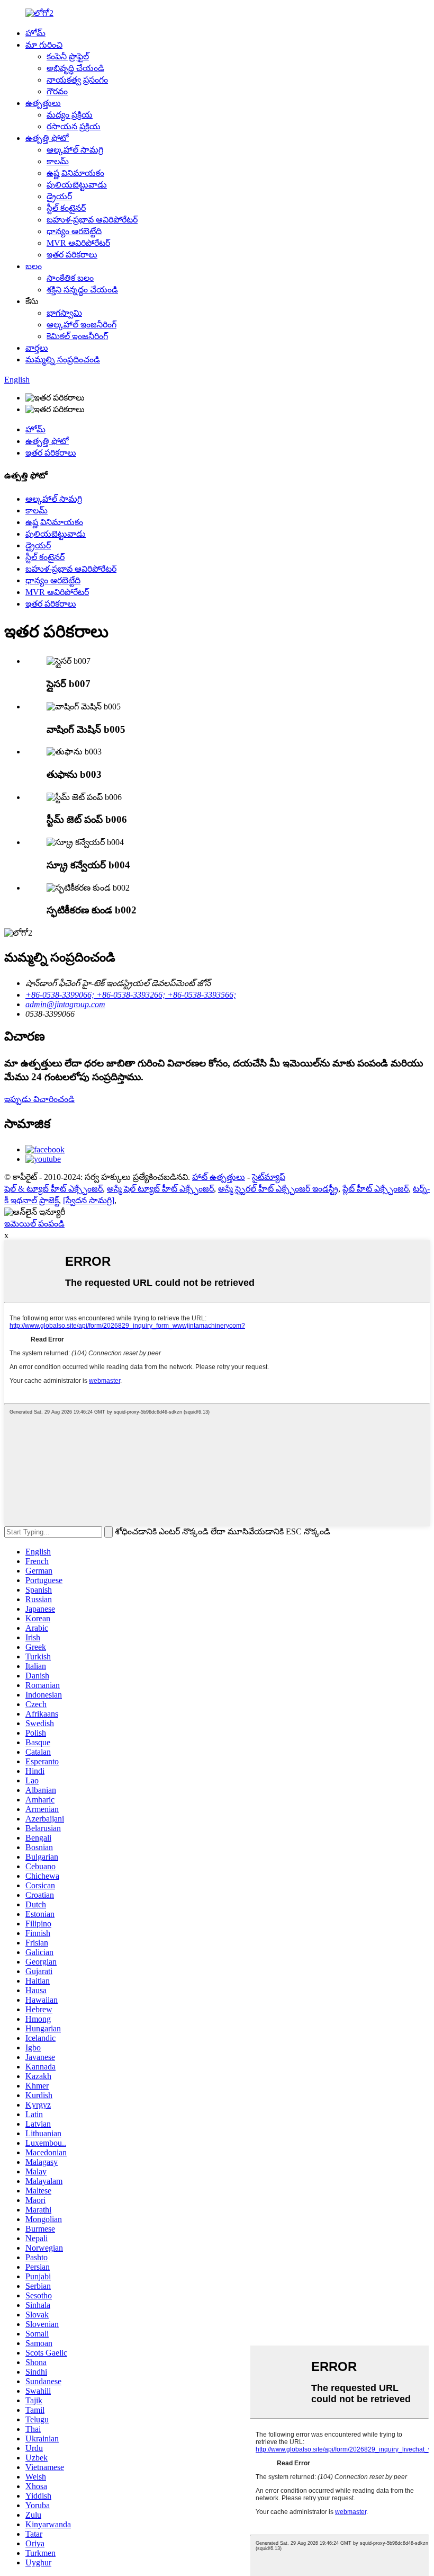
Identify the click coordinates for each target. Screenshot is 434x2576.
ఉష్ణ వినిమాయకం (75, 173)
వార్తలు (37, 348)
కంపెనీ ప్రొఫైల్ (68, 56)
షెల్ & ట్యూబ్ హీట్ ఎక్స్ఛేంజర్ (53, 1189)
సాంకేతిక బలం (70, 278)
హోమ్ (35, 33)
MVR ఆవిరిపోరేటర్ (78, 243)
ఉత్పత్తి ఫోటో (47, 138)
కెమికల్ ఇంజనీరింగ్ (77, 336)
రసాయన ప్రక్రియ (74, 126)
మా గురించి (44, 45)
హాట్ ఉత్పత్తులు (219, 1177)
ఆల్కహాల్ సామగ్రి (75, 150)
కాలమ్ (58, 161)
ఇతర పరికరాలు (72, 255)
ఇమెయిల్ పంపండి (34, 1224)
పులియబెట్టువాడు (77, 185)
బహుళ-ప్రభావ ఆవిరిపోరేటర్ (92, 220)
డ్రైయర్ (59, 196)
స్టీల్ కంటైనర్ (66, 208)
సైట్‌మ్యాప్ (269, 1177)
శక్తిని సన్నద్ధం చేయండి (82, 290)
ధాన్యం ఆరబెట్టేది (74, 231)
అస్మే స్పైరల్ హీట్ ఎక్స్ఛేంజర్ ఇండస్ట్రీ (278, 1189)
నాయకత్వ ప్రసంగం (77, 80)
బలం (34, 266)
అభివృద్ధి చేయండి (75, 68)
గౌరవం (57, 91)
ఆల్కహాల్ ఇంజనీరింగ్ (82, 325)
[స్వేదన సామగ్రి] (89, 1200)
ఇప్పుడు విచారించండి (39, 1099)
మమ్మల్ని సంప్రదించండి (63, 359)
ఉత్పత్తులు (43, 103)
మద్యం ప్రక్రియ (70, 115)
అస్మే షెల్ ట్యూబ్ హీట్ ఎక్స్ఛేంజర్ (160, 1189)
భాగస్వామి (64, 313)
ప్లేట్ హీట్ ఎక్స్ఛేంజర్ (376, 1189)
